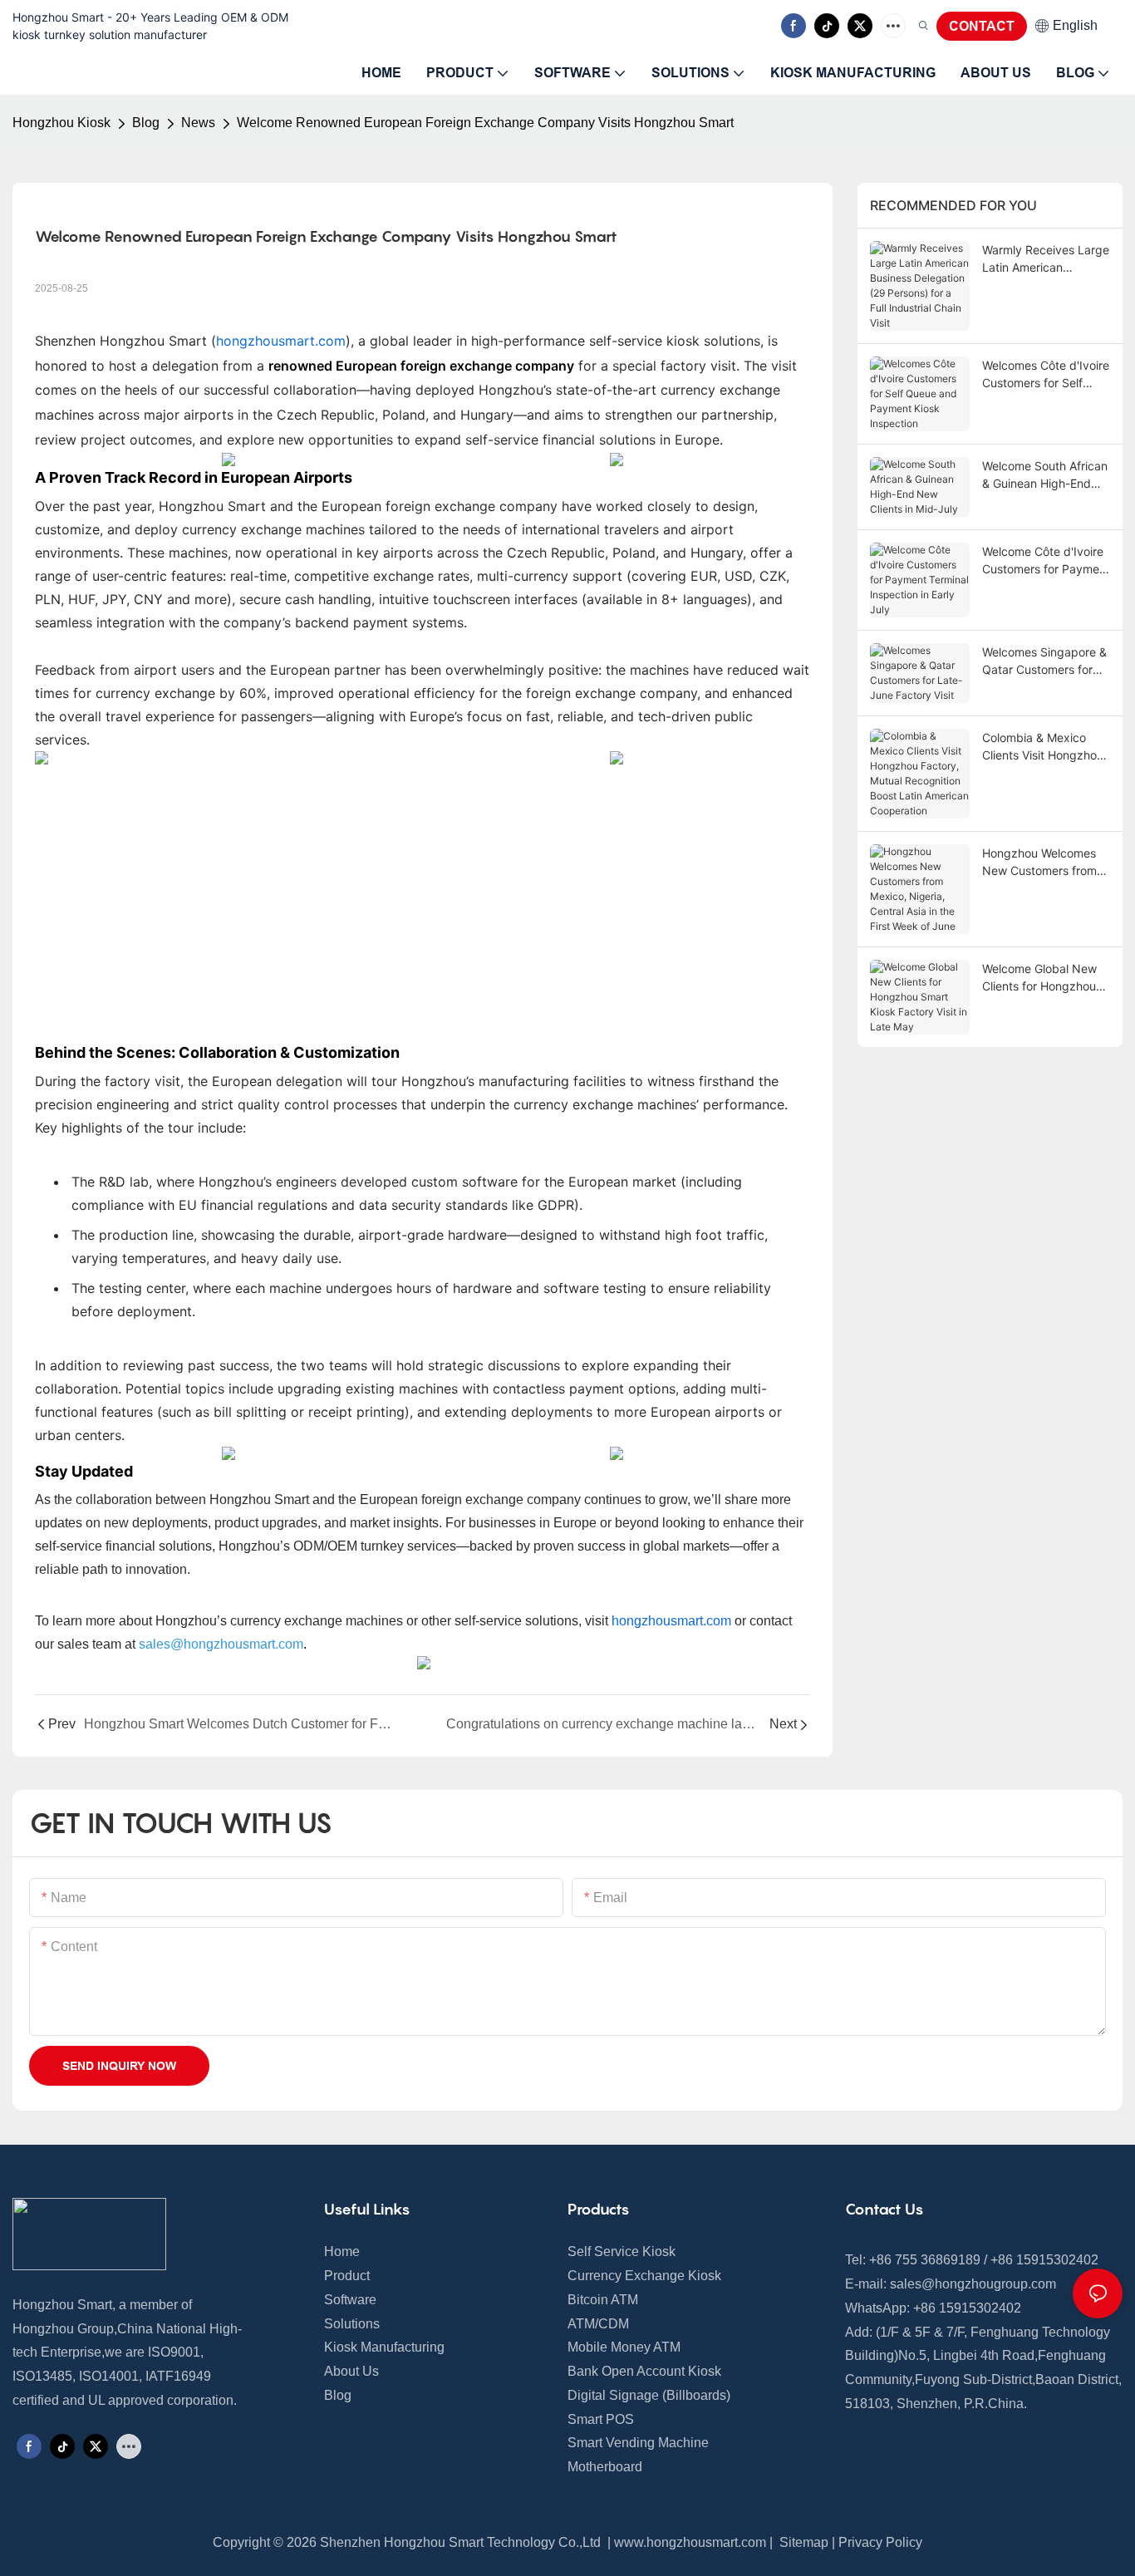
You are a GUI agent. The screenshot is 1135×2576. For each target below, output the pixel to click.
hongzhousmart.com (281, 341)
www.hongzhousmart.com (690, 2542)
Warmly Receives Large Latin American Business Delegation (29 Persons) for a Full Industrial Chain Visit (1046, 259)
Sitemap (802, 2542)
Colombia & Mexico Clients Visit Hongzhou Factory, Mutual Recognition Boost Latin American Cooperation (1046, 747)
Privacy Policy (880, 2542)
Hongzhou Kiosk (61, 123)
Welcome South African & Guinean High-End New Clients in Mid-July (1046, 475)
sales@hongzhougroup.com (973, 2284)
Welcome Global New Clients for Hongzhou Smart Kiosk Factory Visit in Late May (1039, 978)
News (198, 123)
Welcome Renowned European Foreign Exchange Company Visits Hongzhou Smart (485, 123)
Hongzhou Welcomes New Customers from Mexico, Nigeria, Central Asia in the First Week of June (1044, 863)
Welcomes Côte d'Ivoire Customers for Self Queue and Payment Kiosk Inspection (1046, 375)
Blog (146, 123)
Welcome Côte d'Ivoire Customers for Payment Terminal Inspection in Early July (1046, 561)
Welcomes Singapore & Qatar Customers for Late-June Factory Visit (1045, 661)
